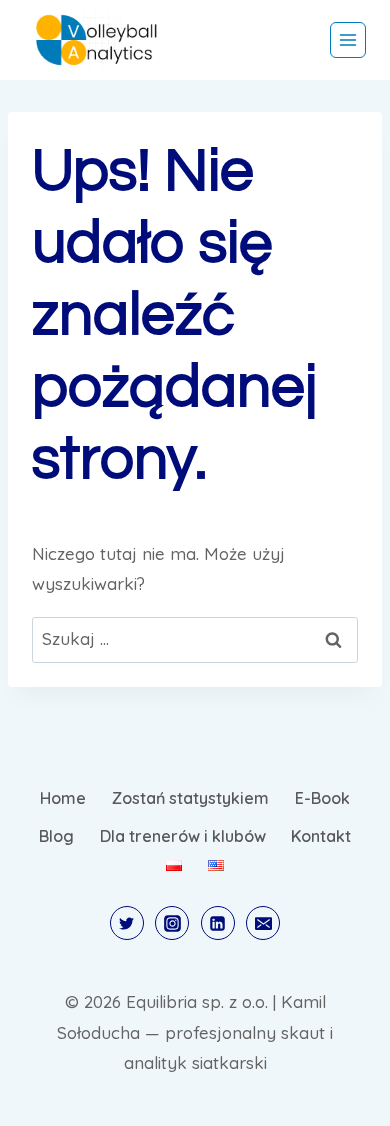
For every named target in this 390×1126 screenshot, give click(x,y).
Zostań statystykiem (190, 798)
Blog (56, 836)
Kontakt (321, 836)
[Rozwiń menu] (348, 40)
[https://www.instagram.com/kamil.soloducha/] (172, 923)
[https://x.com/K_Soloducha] (127, 923)
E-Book (322, 798)
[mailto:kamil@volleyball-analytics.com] (263, 923)
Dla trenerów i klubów (183, 836)
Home (63, 798)
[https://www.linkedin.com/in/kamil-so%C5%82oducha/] (218, 923)
